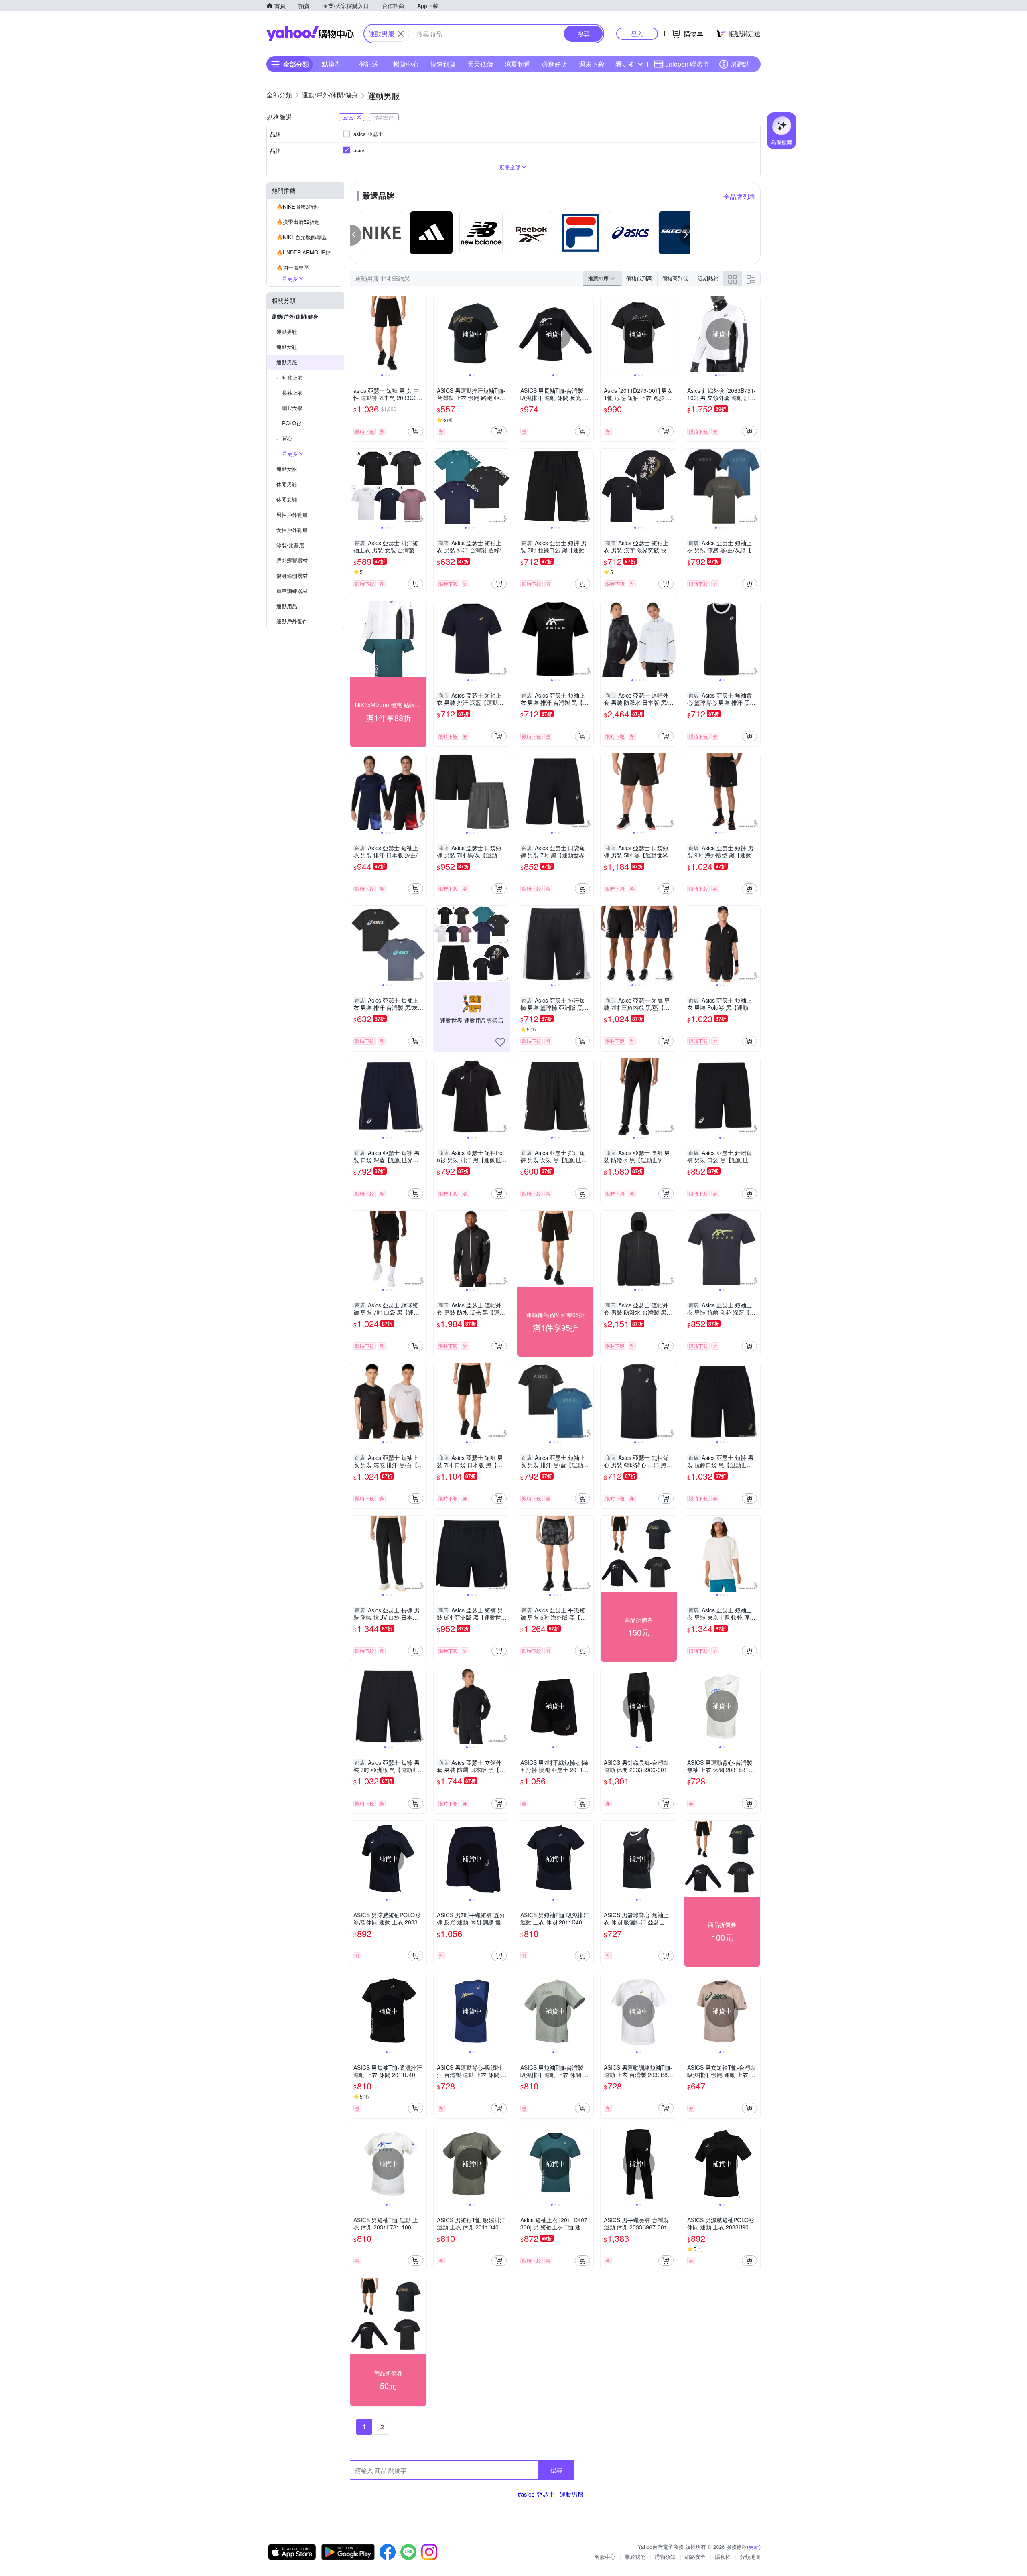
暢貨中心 (406, 64)
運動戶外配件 (292, 621)
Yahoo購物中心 (310, 34)
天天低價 (480, 64)
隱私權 (723, 2557)
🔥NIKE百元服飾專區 (301, 237)
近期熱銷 (708, 278)
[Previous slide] (355, 334)
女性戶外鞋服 (292, 530)
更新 (754, 2547)
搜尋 (556, 2470)
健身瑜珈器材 (292, 575)
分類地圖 (750, 2557)
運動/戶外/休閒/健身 (295, 316)
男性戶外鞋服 (292, 515)
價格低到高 (639, 278)
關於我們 (635, 2557)
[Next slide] (421, 334)
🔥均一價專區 (293, 267)
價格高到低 (675, 278)
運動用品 (287, 606)
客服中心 (605, 2557)
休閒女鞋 (287, 499)
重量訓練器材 (292, 591)
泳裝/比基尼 (290, 545)
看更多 (625, 64)
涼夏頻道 (518, 64)
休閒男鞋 (287, 484)
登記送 (369, 64)
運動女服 (287, 469)
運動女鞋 (287, 347)
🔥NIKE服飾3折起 (298, 206)
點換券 (331, 64)
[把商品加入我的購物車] (416, 431)
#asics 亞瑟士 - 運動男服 (551, 2494)
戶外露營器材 (292, 560)
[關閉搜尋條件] (401, 34)
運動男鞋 (287, 332)
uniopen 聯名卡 (687, 64)
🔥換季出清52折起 (298, 222)
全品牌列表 (739, 196)
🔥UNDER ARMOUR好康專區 (310, 252)
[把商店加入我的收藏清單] (500, 1042)
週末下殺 (592, 64)
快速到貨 (443, 64)
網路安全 (695, 2557)
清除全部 (384, 117)
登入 (637, 33)
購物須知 (665, 2557)
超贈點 (740, 64)
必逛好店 (554, 64)
